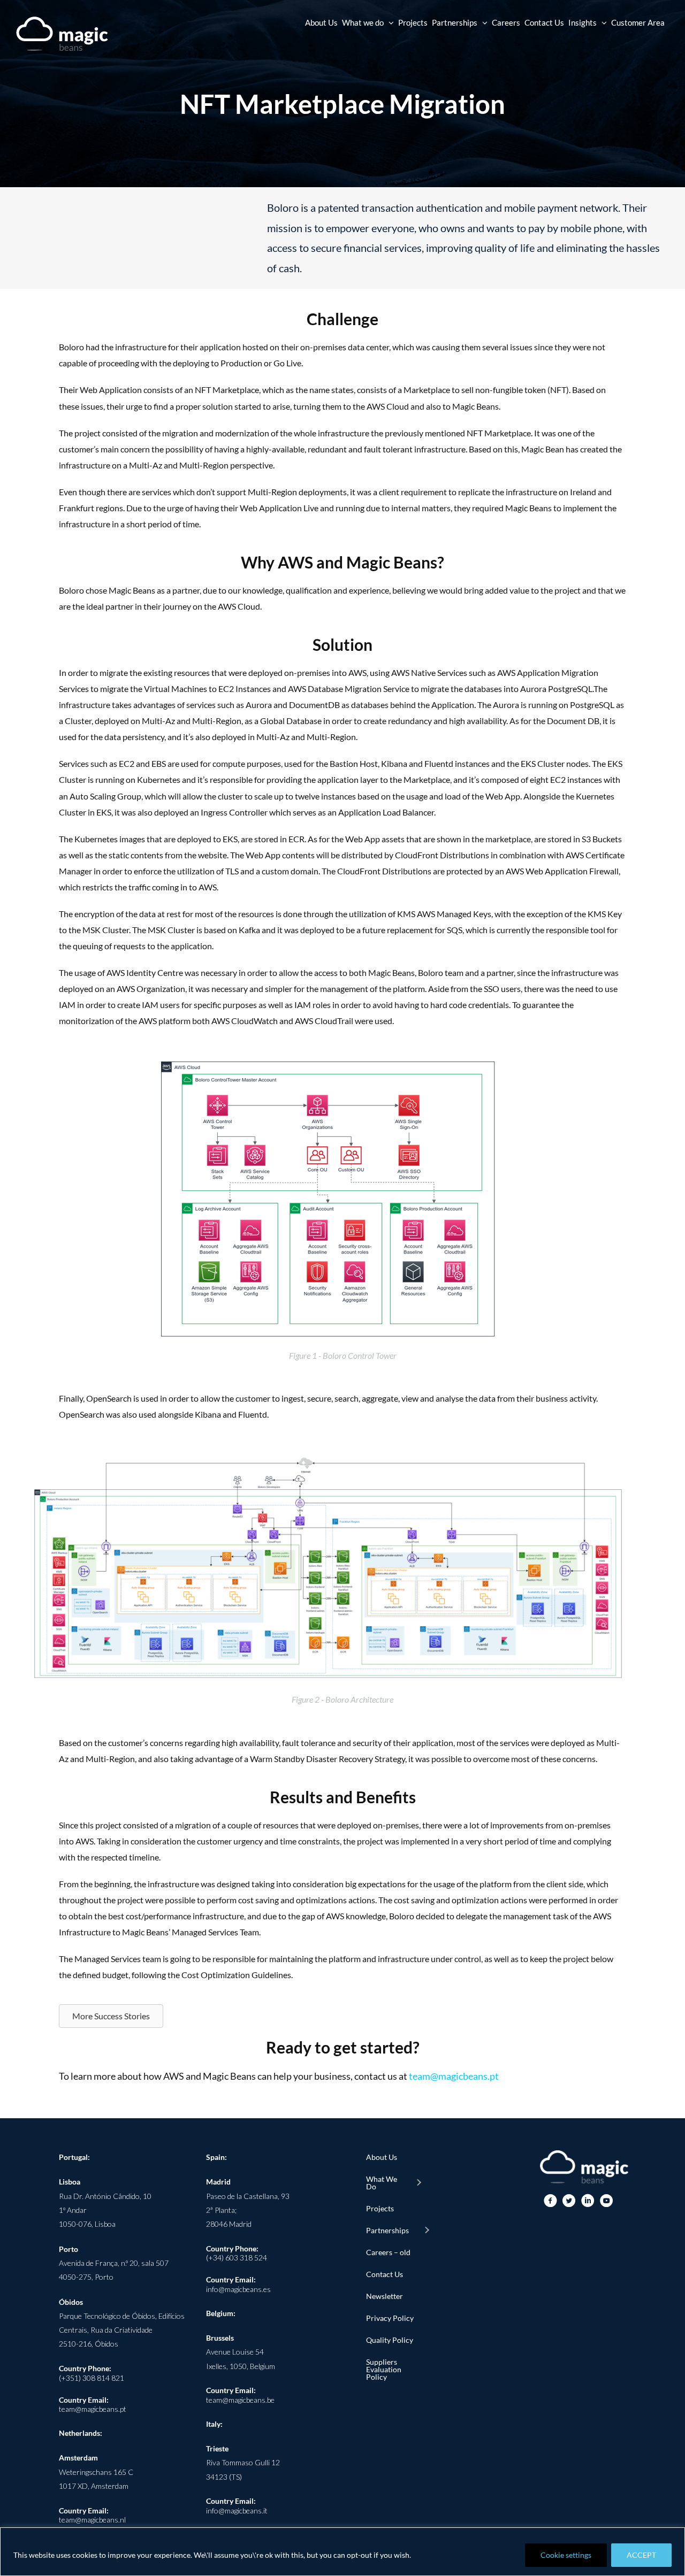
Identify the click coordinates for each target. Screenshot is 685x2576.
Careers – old (388, 2252)
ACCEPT (641, 2555)
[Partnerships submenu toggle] (427, 2231)
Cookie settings (566, 2555)
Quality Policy (390, 2340)
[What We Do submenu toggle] (418, 2183)
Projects (380, 2208)
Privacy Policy (390, 2318)
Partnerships (387, 2230)
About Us (382, 2157)
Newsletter (385, 2296)
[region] (342, 2552)
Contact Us (385, 2274)
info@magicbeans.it (237, 2510)
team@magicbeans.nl (92, 2520)
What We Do (382, 2183)
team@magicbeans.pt (454, 2076)
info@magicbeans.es (238, 2289)
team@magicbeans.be (240, 2400)
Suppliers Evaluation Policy (384, 2369)
